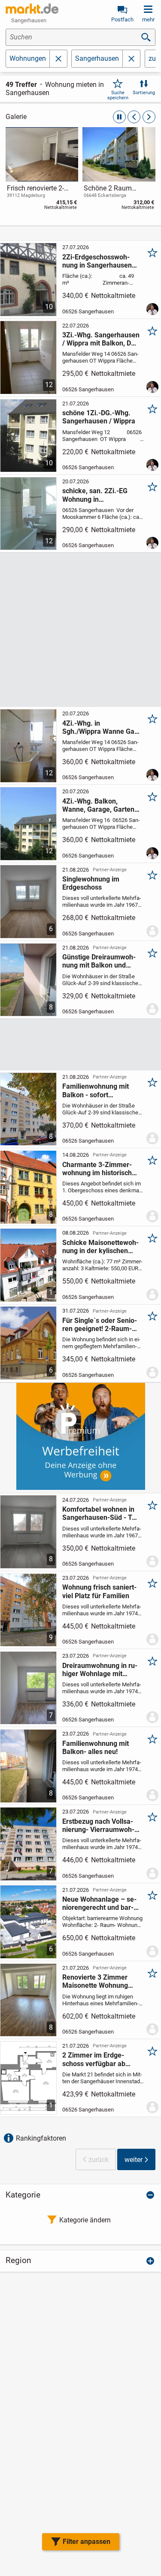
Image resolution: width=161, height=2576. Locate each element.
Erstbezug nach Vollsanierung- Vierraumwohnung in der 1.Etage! (98, 1826)
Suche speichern (118, 95)
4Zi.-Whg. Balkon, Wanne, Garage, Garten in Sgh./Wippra (98, 805)
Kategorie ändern (85, 2220)
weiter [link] (134, 2160)
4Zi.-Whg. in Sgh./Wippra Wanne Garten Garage (101, 727)
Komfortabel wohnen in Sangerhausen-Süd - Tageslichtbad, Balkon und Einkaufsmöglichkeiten (100, 1513)
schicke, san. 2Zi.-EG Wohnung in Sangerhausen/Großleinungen (99, 495)
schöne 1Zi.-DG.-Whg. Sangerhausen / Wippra (99, 417)
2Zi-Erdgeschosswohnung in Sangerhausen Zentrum (97, 261)
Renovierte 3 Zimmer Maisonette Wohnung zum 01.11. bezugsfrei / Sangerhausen (99, 1981)
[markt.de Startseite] (32, 9)
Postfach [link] (122, 19)
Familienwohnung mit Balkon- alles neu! (96, 1748)
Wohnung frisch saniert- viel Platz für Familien (99, 1591)
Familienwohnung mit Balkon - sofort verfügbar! (96, 1090)
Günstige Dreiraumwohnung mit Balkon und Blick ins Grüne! (99, 961)
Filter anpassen (87, 2542)
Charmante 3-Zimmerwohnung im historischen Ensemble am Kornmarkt (101, 1169)
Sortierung (144, 93)
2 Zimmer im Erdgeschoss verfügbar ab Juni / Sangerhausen (94, 2059)
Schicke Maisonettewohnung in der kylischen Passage (100, 1247)
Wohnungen (28, 58)
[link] (42, 170)
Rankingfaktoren (41, 2138)
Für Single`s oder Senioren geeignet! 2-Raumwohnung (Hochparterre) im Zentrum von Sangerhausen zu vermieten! (100, 1325)
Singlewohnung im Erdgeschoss (91, 883)
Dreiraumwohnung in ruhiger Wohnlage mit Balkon (100, 1670)
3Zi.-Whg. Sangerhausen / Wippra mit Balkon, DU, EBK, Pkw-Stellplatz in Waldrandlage (101, 339)
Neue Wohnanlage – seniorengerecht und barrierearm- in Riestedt (99, 1903)
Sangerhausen (97, 58)
